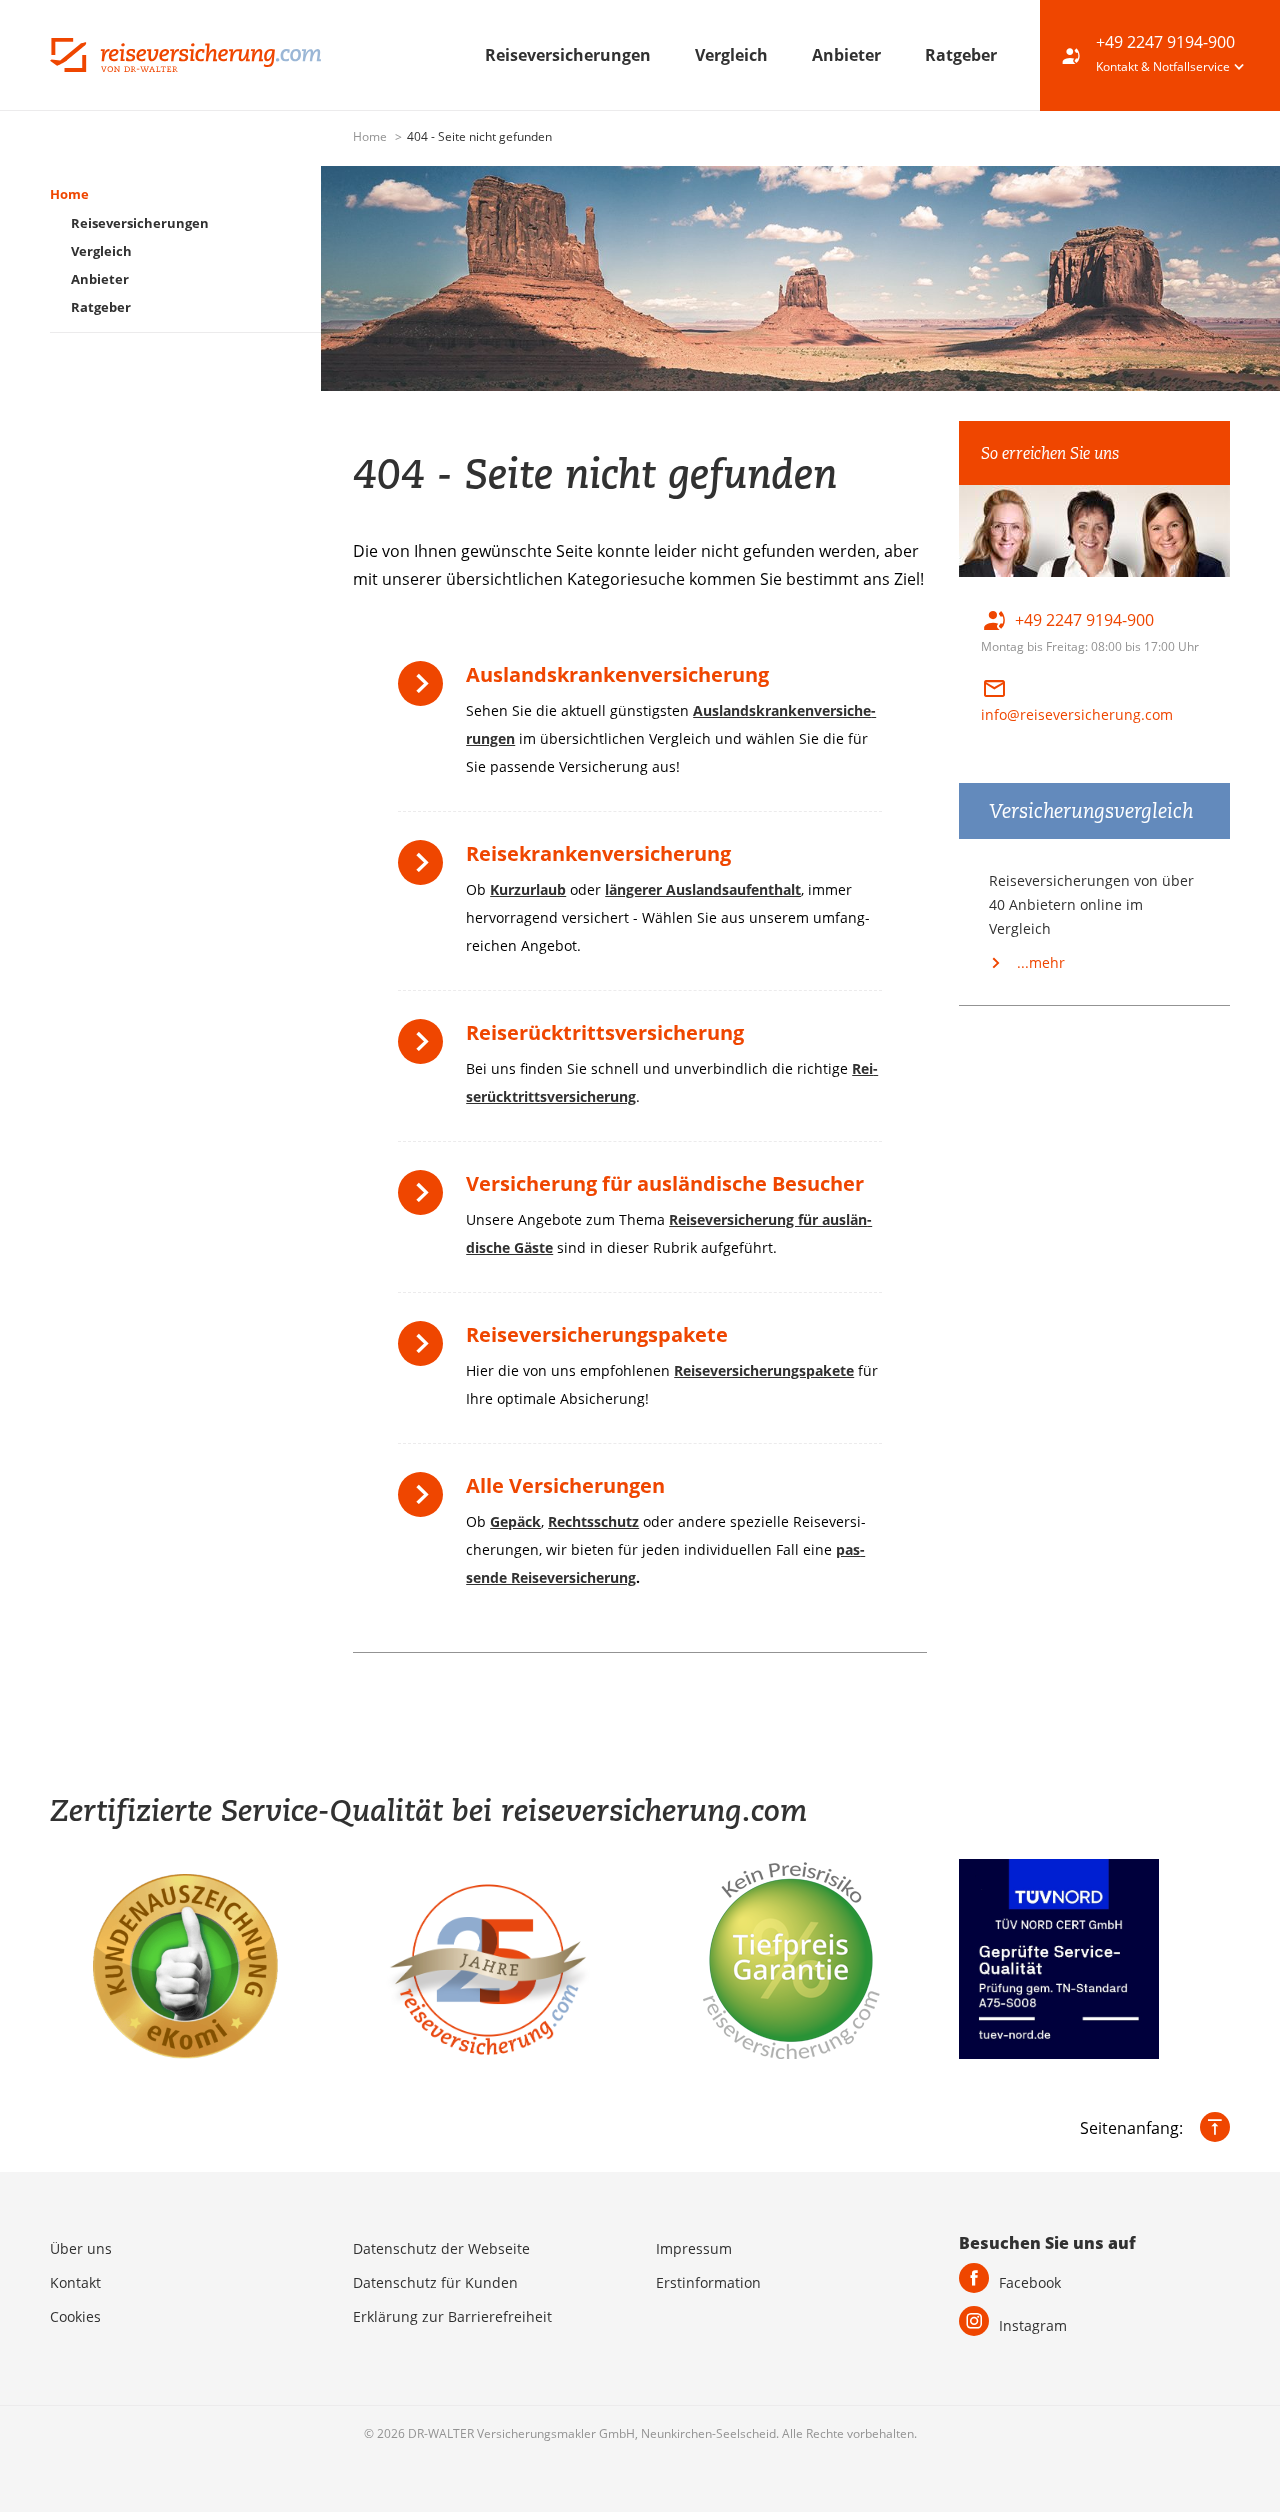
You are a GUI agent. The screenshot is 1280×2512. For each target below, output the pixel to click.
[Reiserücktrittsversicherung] (425, 1048)
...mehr (1039, 962)
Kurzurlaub (528, 889)
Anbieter (848, 55)
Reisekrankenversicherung (598, 853)
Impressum (694, 2248)
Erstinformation (708, 2282)
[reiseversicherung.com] (185, 53)
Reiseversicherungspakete (597, 1334)
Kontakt (75, 2282)
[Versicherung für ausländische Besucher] (425, 1199)
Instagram (1033, 2325)
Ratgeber (961, 55)
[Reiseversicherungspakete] (425, 1350)
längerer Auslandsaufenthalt (703, 889)
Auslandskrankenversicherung (617, 674)
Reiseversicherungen (570, 55)
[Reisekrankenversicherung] (425, 869)
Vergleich (733, 55)
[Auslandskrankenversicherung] (425, 690)
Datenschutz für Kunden (435, 2282)
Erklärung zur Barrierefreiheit (452, 2316)
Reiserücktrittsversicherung (605, 1032)
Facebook (1030, 2282)
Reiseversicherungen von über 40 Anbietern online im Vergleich (1091, 904)
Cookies (75, 2316)
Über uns (81, 2248)
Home (371, 136)
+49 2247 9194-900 (1165, 42)
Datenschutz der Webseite (441, 2248)
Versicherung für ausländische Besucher (665, 1183)
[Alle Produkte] (425, 1501)
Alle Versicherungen (565, 1485)
